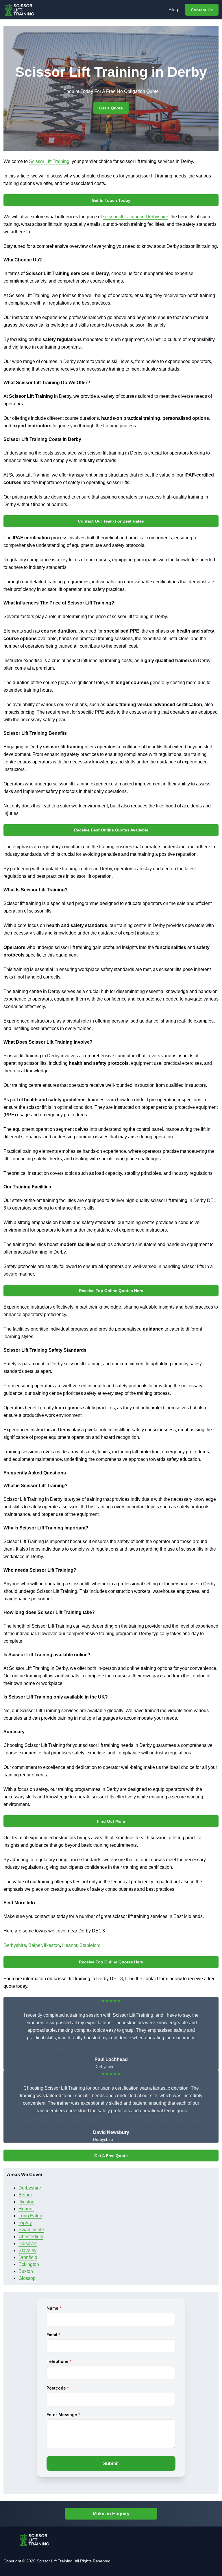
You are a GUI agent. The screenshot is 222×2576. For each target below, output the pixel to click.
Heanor (70, 1945)
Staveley (27, 2250)
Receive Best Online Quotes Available (111, 830)
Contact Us (202, 10)
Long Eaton (30, 2216)
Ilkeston (52, 1945)
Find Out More (111, 1821)
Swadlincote (31, 2230)
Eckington (29, 2264)
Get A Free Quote (111, 2156)
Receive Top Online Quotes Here (111, 1291)
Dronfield (28, 2257)
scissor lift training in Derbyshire (136, 217)
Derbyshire (15, 1945)
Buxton (26, 2271)
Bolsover (28, 2244)
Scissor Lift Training (49, 161)
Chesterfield (31, 2237)
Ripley (25, 2223)
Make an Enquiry (111, 2514)
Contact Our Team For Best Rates (111, 521)
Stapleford (90, 1945)
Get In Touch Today (111, 200)
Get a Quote (111, 108)
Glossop (27, 2278)
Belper (35, 1945)
